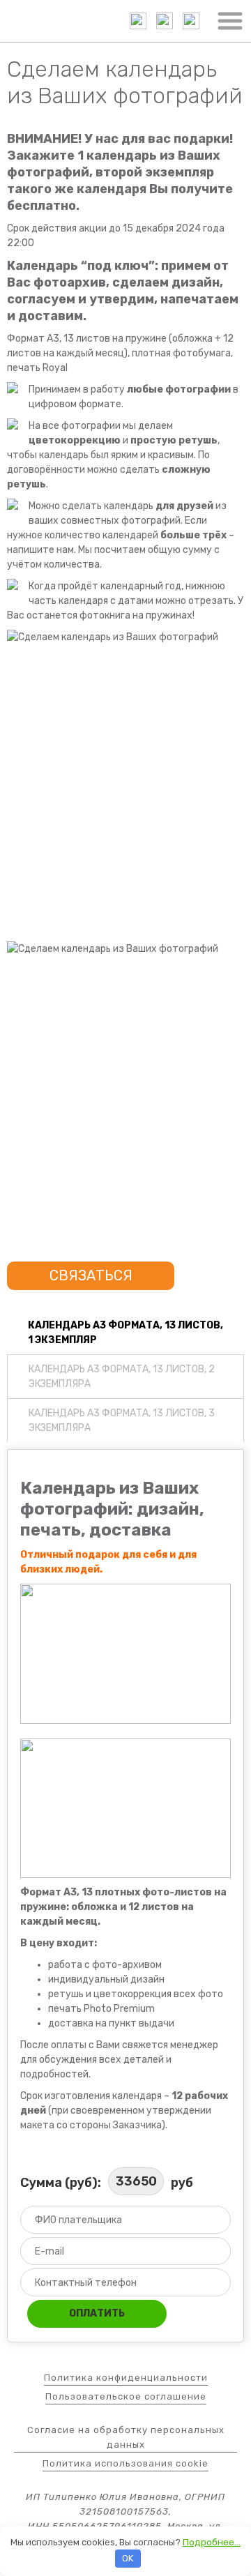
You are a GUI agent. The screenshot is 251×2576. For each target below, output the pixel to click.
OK (128, 2558)
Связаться (91, 1275)
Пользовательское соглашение (126, 2396)
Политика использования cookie (125, 2463)
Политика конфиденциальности (126, 2378)
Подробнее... (212, 2542)
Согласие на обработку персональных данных (126, 2437)
